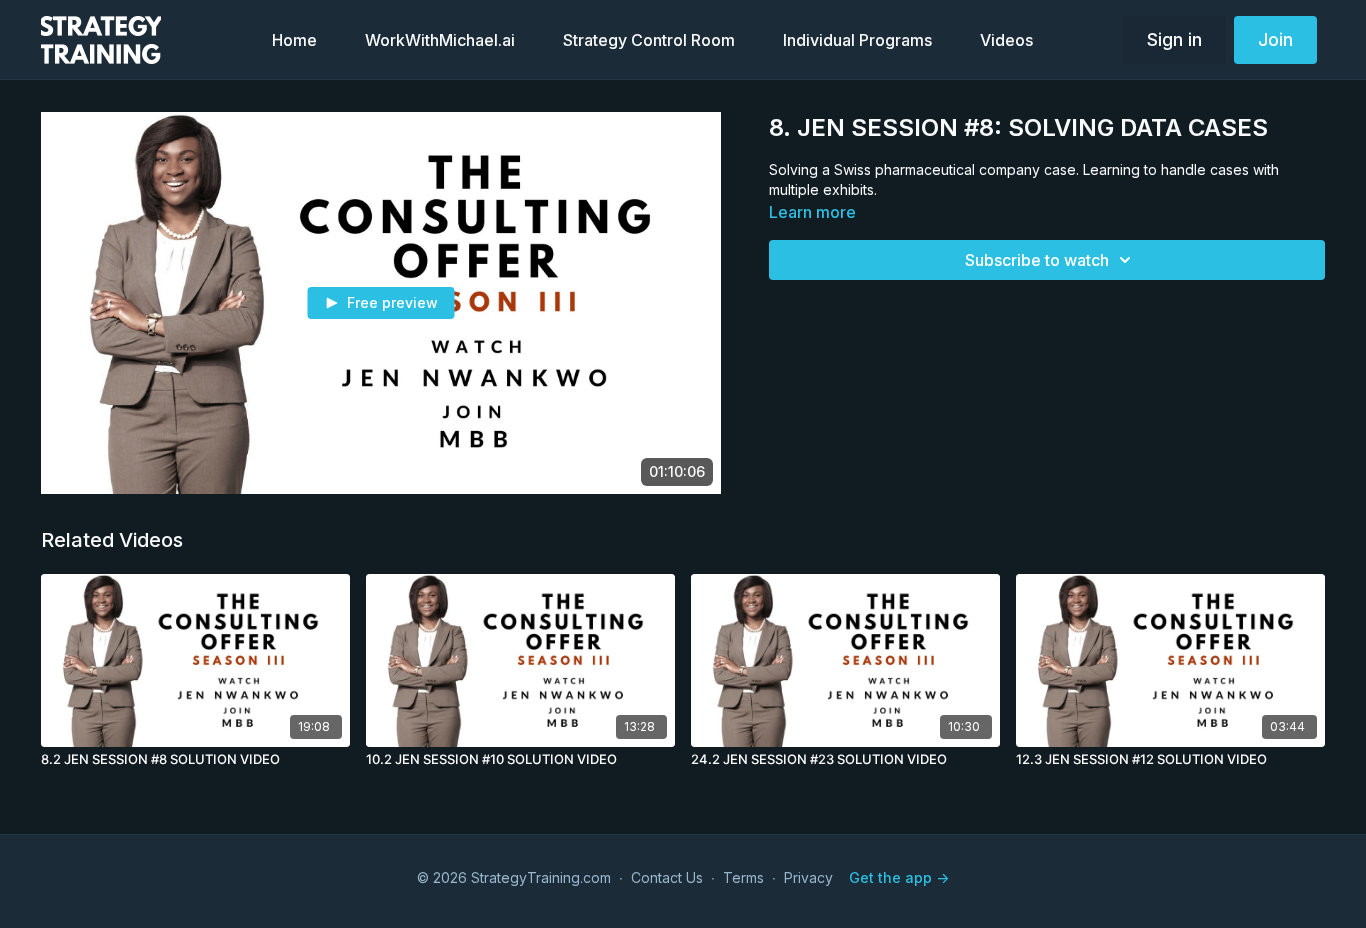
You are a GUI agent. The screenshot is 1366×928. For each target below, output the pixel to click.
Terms (743, 877)
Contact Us (667, 877)
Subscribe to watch (1037, 260)
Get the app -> (899, 877)
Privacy (808, 877)
